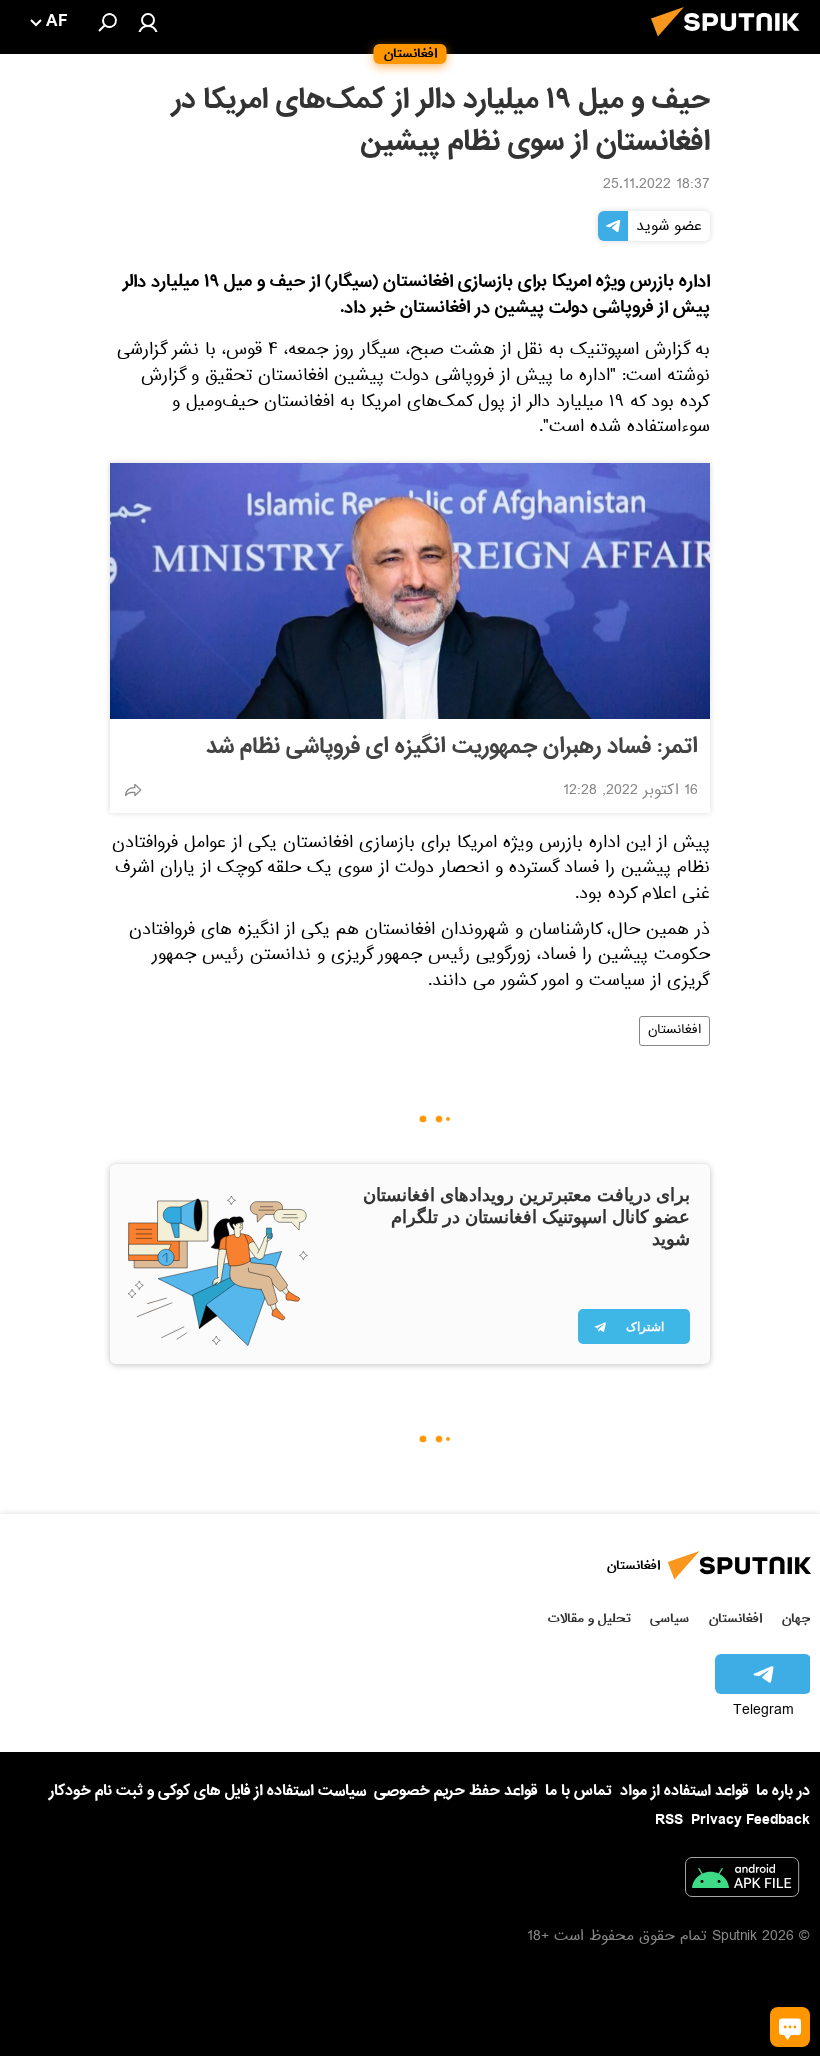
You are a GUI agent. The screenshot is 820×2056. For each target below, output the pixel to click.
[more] (133, 790)
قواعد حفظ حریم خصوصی (455, 1791)
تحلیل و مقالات (589, 1618)
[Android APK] (742, 1881)
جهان (796, 1618)
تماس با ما (578, 1791)
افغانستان (674, 1031)
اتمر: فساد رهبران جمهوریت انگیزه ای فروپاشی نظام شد (452, 747)
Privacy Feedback (750, 1820)
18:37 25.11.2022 (656, 186)
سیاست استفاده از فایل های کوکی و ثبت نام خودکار (207, 1791)
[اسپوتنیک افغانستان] (731, 42)
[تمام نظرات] (790, 2027)
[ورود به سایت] (148, 22)
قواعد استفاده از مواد (684, 1791)
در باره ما (783, 1791)
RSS (669, 1820)
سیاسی (669, 1618)
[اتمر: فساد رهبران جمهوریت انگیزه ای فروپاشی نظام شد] (410, 591)
